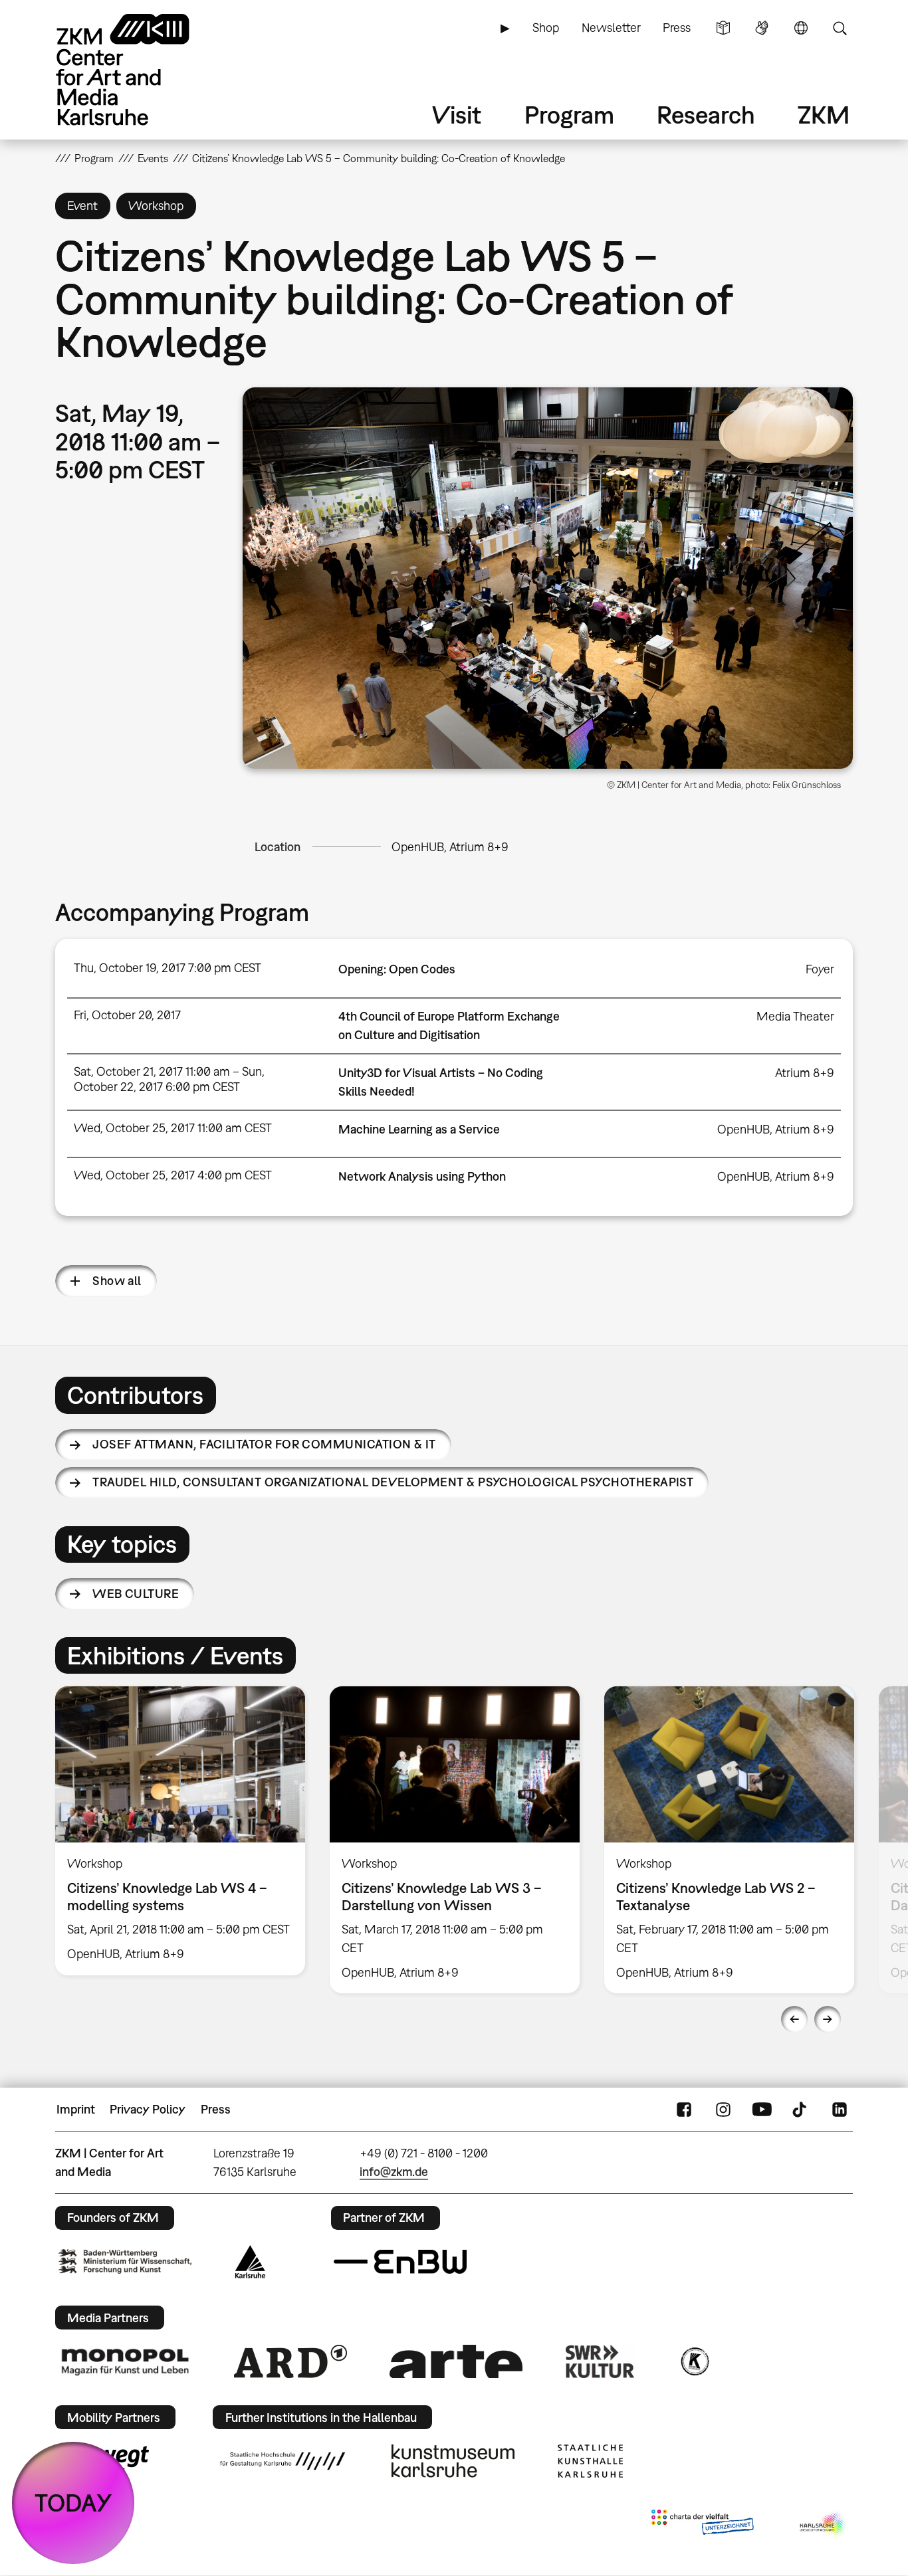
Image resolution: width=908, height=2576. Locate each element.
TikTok (801, 2110)
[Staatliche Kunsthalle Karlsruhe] (590, 2461)
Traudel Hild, (393, 1482)
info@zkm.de (394, 2172)
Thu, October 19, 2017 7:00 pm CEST (168, 968)
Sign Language (762, 28)
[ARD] (290, 2361)
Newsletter (611, 28)
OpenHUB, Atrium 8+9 (450, 847)
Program (569, 115)
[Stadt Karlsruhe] (250, 2262)
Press (677, 28)
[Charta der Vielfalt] (702, 2525)
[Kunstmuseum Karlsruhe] (453, 2461)
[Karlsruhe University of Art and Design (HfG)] (283, 2461)
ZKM (824, 115)
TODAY (73, 2503)
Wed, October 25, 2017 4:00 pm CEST (173, 1175)
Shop (546, 28)
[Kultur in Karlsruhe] (694, 2361)
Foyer (820, 969)
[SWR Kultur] (600, 2361)
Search (840, 28)
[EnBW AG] (400, 2262)
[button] (548, 578)
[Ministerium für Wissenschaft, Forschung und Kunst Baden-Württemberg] (125, 2261)
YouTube (762, 2110)
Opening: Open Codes (397, 969)
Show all (117, 1281)
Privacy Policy (148, 2109)
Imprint (76, 2109)
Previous (794, 2019)
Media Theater (795, 1016)
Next (828, 2019)
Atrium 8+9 (805, 1073)
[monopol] (125, 2361)
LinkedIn (840, 2110)
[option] (180, 1831)
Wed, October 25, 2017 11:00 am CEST (173, 1128)
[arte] (456, 2361)
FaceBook (684, 2110)
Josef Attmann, (264, 1444)
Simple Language (723, 28)
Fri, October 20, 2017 (127, 1015)
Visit (457, 115)
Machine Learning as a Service (419, 1129)
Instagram (723, 2110)
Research (706, 115)
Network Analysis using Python (422, 1176)
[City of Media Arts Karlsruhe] (824, 2525)
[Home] (142, 69)
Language (801, 28)
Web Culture (136, 1594)
